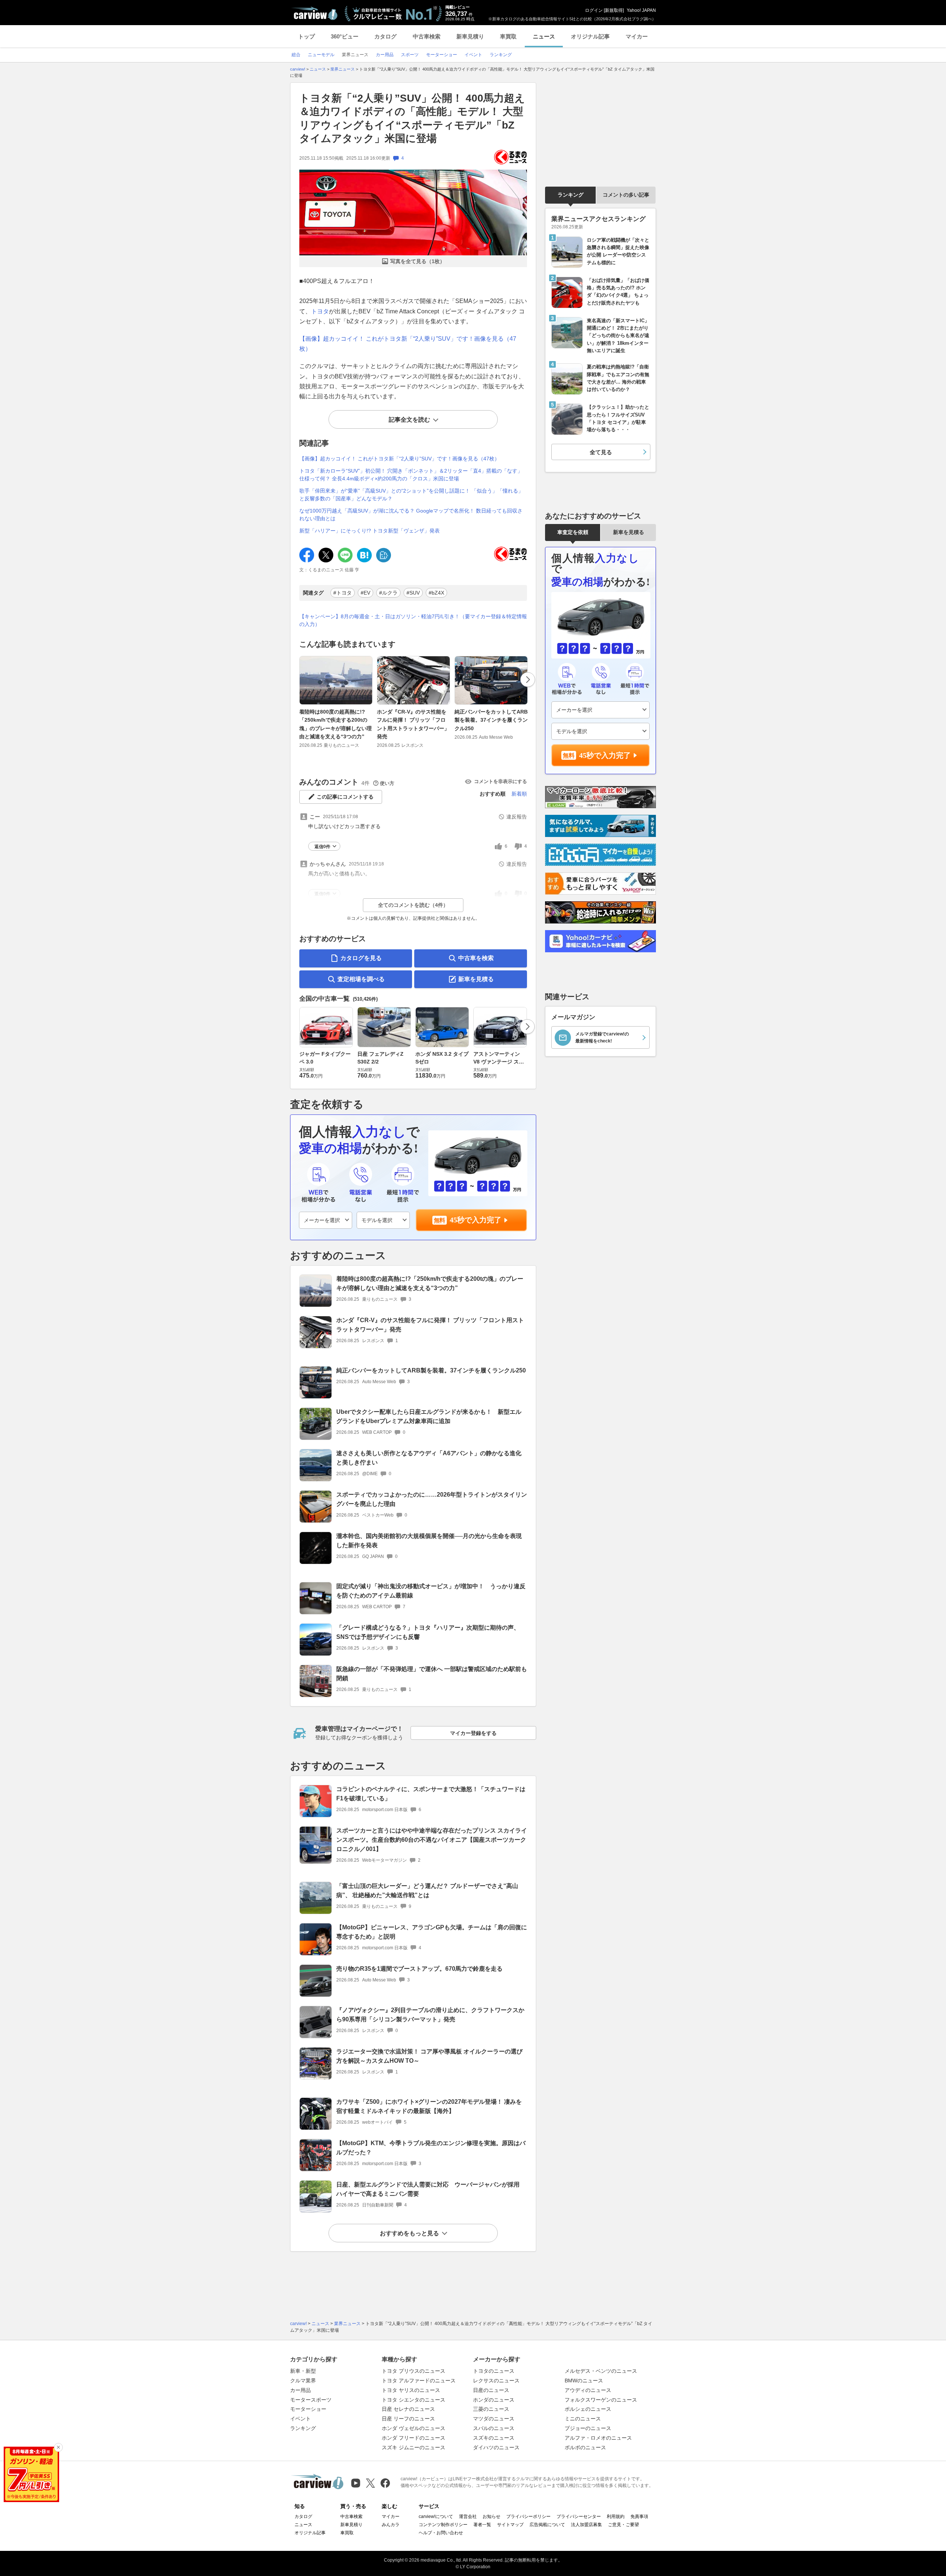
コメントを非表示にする (501, 781)
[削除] (58, 2447)
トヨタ (320, 311)
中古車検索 (427, 36)
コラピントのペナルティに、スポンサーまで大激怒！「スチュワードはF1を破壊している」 (431, 1794)
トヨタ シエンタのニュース (414, 2400)
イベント (300, 2419)
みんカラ (391, 2525)
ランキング (571, 195)
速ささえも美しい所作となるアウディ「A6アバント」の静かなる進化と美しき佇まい (429, 1458)
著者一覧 (482, 2525)
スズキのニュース (494, 2438)
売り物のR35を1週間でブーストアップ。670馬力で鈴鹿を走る (419, 1969)
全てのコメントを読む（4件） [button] (413, 905)
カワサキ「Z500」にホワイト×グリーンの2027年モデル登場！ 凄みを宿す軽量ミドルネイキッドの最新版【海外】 (429, 2106)
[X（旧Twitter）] (370, 2483)
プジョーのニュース (588, 2428)
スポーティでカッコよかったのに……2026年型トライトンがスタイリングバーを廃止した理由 (432, 1499)
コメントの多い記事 (626, 195)
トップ (307, 36)
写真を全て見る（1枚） (418, 261)
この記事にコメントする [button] (345, 797)
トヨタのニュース (494, 2371)
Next (528, 680)
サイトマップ (510, 2525)
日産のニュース (491, 2390)
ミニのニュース (583, 2419)
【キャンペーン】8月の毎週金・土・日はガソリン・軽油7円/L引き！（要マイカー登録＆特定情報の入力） (413, 620)
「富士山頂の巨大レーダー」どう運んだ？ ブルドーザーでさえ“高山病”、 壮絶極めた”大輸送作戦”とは (427, 1891)
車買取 (508, 36)
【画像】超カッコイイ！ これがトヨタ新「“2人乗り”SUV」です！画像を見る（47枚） (399, 459)
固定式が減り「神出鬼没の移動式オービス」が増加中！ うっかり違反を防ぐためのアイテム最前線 (431, 1591)
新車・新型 (303, 2371)
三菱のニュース (491, 2409)
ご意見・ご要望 (623, 2525)
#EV (365, 593)
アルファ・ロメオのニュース (598, 2438)
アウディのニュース (588, 2390)
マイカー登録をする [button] (473, 1733)
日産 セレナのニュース (408, 2409)
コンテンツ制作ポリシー (443, 2525)
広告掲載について (547, 2525)
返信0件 (322, 847)
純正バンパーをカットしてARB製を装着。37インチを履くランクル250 (491, 720)
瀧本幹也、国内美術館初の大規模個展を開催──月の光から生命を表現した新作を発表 (429, 1541)
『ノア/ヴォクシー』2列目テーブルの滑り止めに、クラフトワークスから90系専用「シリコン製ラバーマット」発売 (430, 2015)
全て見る (601, 452)
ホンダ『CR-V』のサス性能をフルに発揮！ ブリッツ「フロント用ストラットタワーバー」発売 (413, 724)
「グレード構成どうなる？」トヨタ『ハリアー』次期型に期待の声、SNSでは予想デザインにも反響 (428, 1632)
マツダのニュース (494, 2419)
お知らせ (491, 2517)
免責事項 (639, 2517)
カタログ (385, 36)
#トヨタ (343, 593)
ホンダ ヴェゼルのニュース (414, 2428)
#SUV (413, 593)
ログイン (594, 10)
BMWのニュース (584, 2381)
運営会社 (468, 2517)
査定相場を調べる (361, 979)
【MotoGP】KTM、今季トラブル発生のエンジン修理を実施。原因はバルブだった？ (431, 2148)
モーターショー (308, 2409)
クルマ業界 (303, 2381)
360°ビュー (345, 36)
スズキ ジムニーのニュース (414, 2447)
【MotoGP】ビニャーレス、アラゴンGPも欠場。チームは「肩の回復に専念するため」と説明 (432, 1932)
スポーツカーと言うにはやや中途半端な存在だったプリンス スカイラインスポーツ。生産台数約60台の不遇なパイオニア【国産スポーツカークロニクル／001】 (432, 1840)
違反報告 (517, 817)
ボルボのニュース (585, 2447)
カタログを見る (361, 958)
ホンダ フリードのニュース (414, 2438)
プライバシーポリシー (528, 2517)
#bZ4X (436, 593)
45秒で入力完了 (476, 1220)
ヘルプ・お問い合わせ (441, 2533)
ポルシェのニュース (588, 2409)
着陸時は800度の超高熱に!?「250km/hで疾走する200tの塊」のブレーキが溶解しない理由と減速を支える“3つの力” (336, 724)
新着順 (519, 794)
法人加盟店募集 (586, 2525)
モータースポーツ (311, 2400)
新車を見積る (476, 979)
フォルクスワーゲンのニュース (601, 2400)
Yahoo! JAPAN (641, 10)
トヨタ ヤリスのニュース (411, 2390)
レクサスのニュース (496, 2381)
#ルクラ (388, 593)
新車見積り (470, 36)
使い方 (387, 783)
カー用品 (300, 2390)
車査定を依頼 (573, 532)
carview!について (436, 2517)
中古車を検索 (476, 958)
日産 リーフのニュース (408, 2419)
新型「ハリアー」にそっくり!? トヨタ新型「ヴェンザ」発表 (370, 531)
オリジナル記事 (590, 36)
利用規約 (616, 2517)
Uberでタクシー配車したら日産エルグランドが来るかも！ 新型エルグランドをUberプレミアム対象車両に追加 (429, 1416)
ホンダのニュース (494, 2400)
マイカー (637, 36)
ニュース (544, 36)
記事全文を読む (409, 420)
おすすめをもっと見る (409, 2233)
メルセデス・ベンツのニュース (601, 2371)
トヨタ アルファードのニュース (419, 2381)
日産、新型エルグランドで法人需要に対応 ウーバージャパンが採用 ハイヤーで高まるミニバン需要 (431, 2189)
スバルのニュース (494, 2428)
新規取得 (614, 10)
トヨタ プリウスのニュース (414, 2371)
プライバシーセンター (579, 2517)
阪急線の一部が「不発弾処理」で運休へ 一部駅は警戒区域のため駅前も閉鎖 (432, 1674)
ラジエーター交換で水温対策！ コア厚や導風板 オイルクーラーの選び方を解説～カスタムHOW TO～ (429, 2056)
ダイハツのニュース (496, 2447)
